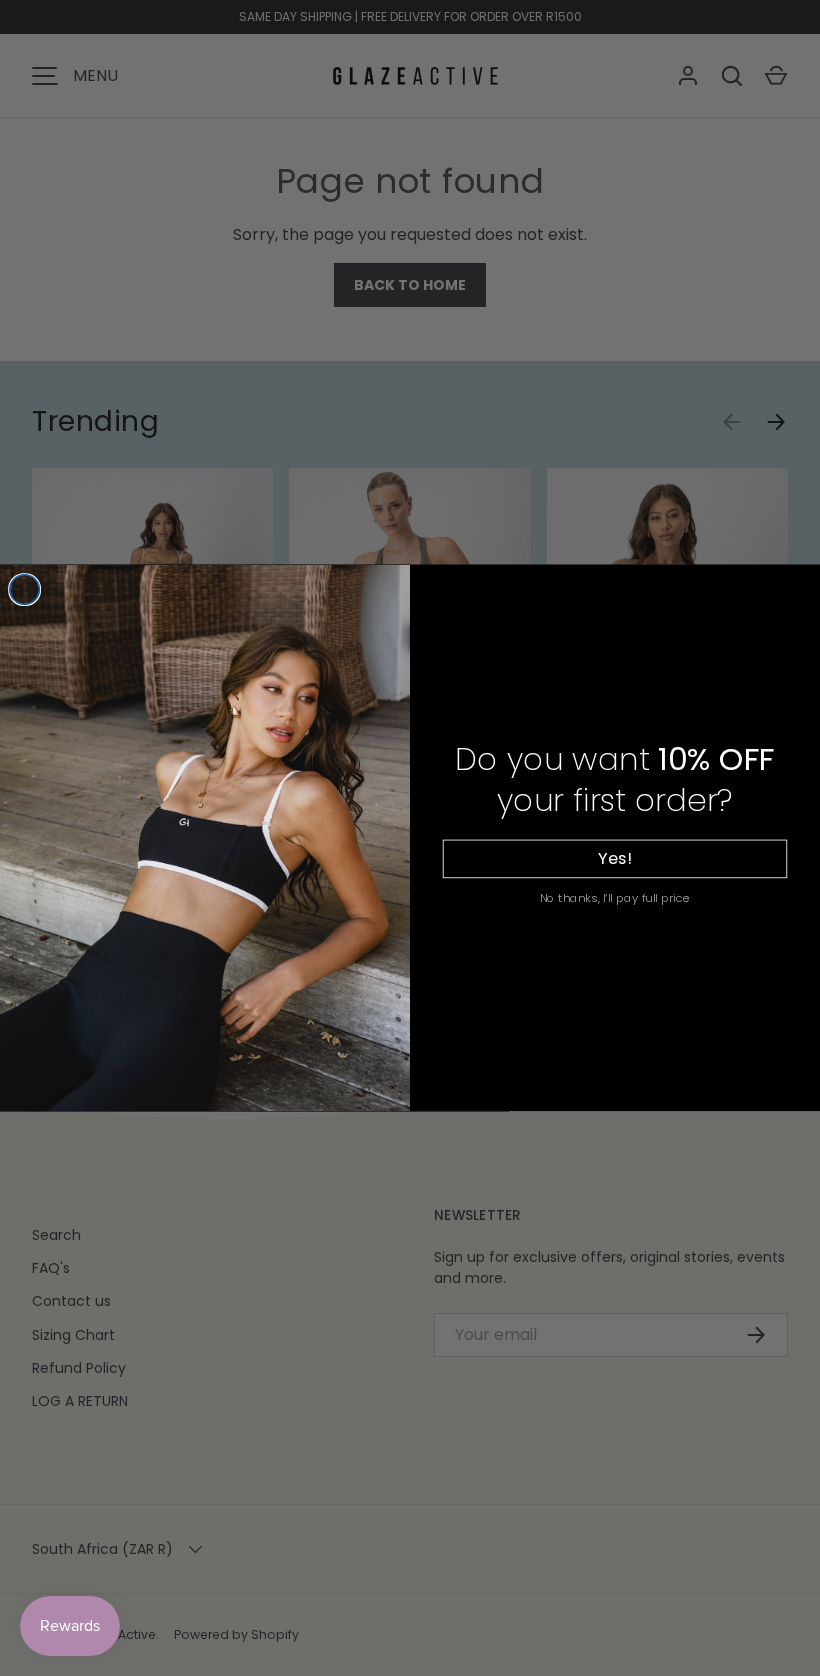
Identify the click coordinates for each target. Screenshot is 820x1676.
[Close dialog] (25, 590)
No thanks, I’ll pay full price (615, 897)
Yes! (615, 858)
